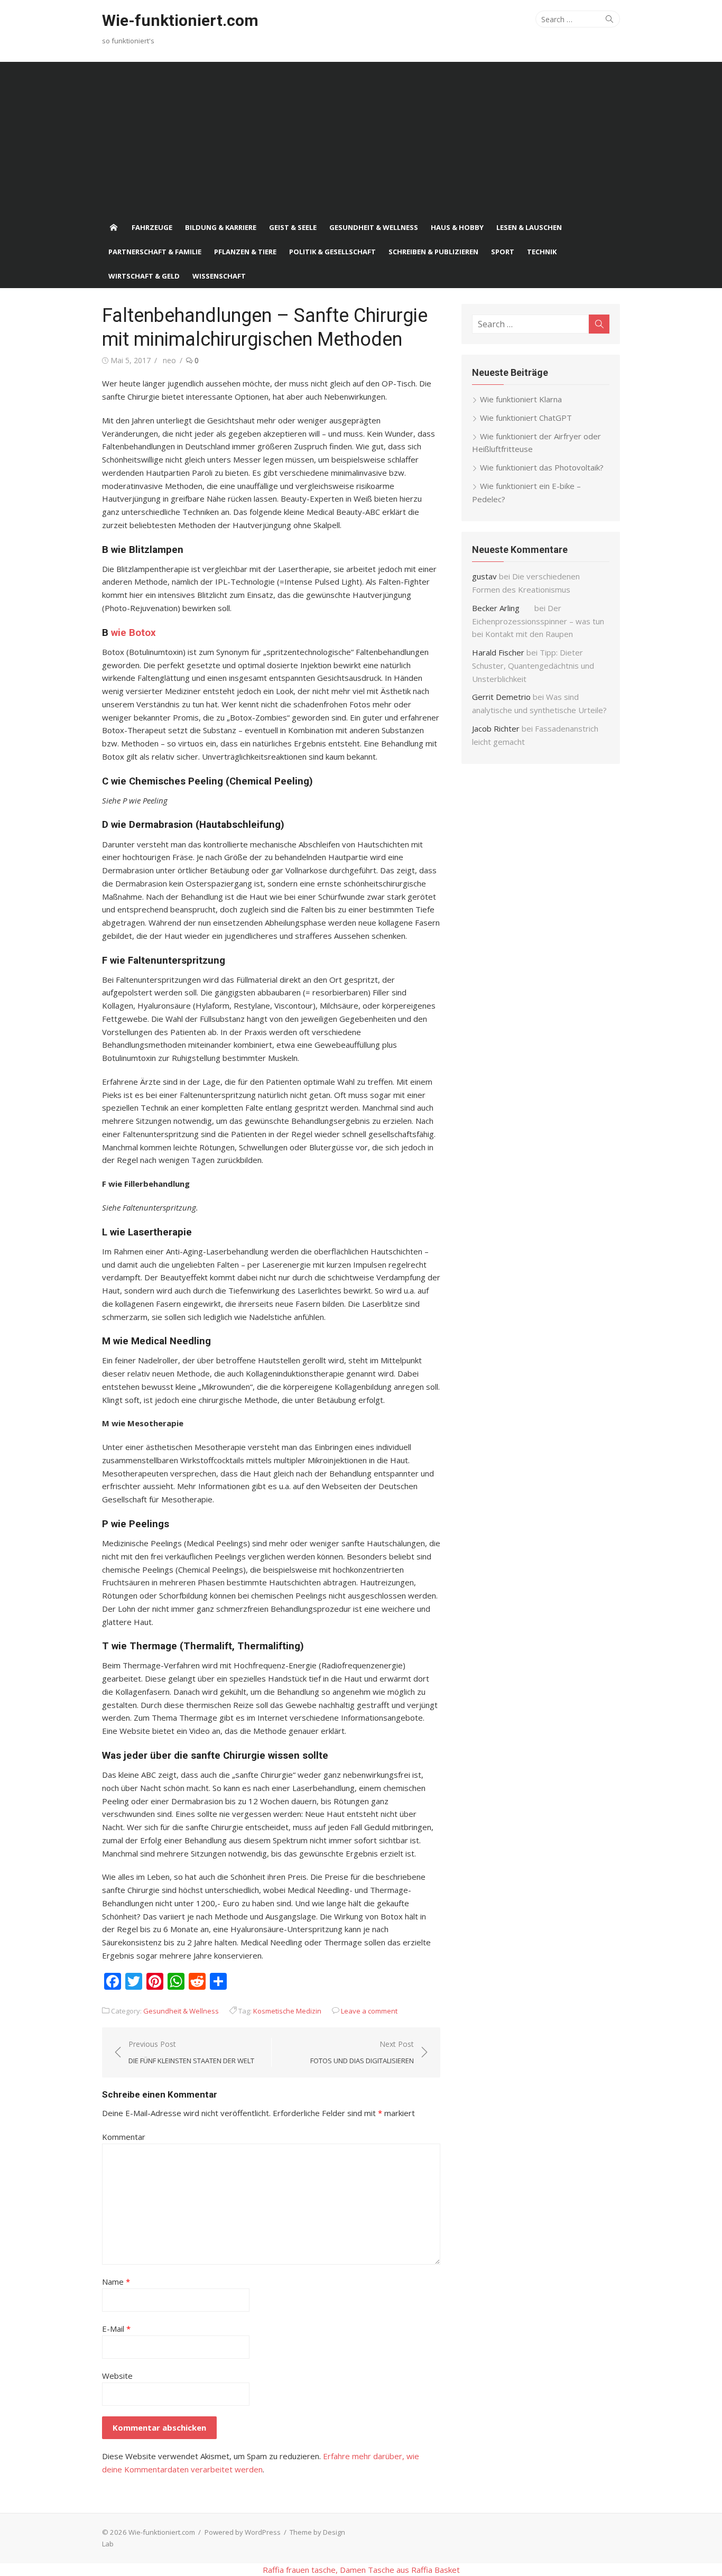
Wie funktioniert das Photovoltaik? (542, 467)
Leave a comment (369, 2011)
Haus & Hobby (457, 227)
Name (116, 2282)
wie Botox (133, 633)
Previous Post (191, 2052)
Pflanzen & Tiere (245, 252)
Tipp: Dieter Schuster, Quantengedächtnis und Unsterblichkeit (533, 666)
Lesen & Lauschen (529, 227)
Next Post (362, 2052)
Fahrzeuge (152, 227)
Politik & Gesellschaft (332, 252)
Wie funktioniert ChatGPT (526, 418)
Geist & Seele (293, 227)
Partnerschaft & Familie (155, 252)
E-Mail (116, 2329)
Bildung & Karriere (221, 227)
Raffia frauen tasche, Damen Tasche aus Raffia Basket (361, 2570)
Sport (503, 252)
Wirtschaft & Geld (144, 276)
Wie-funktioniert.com (180, 20)
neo (169, 360)
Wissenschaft (219, 276)
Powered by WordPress (243, 2532)
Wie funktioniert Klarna (521, 399)
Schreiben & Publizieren (433, 252)
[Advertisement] (361, 136)
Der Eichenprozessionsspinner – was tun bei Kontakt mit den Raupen (538, 621)
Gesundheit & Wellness (374, 227)
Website (117, 2376)
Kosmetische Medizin (287, 2011)
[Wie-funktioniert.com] (114, 227)
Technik (542, 252)
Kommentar (124, 2137)
